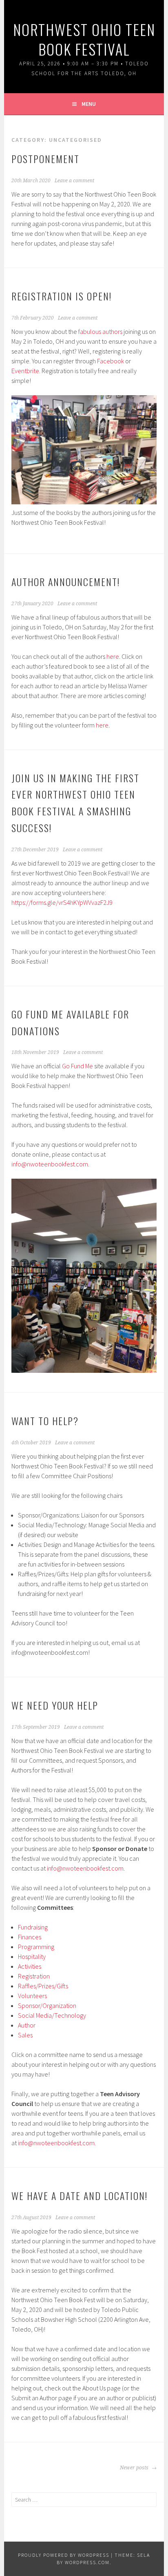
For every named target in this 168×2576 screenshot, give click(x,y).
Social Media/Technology (52, 2015)
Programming (36, 1947)
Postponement (45, 159)
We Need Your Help (55, 1705)
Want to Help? (45, 1421)
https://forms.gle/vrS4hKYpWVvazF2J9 (62, 902)
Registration (34, 1976)
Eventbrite (25, 371)
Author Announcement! (66, 582)
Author (27, 2025)
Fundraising (33, 1927)
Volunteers (32, 1996)
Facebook (111, 361)
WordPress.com (87, 2562)
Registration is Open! (62, 296)
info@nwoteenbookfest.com (50, 1164)
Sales (25, 2035)
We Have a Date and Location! (80, 2196)
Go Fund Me (77, 1066)
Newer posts (135, 2468)
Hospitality (32, 1956)
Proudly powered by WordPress (64, 2555)
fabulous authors (100, 331)
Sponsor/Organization (47, 2005)
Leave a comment (74, 181)
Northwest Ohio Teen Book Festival (84, 39)
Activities (30, 1966)
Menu (89, 104)
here (113, 656)
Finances (30, 1937)
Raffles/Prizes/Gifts (43, 1986)
